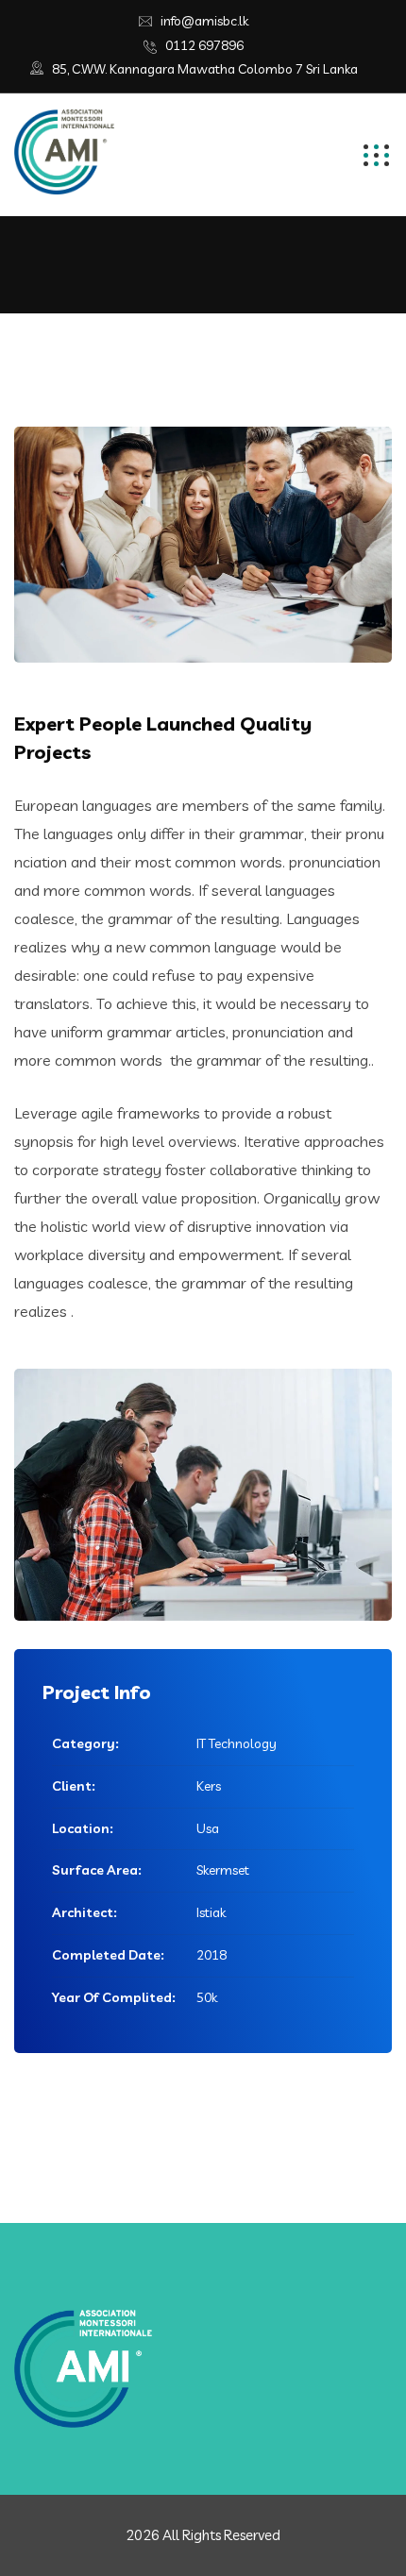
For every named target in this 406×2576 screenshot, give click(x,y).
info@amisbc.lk (204, 21)
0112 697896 (204, 45)
